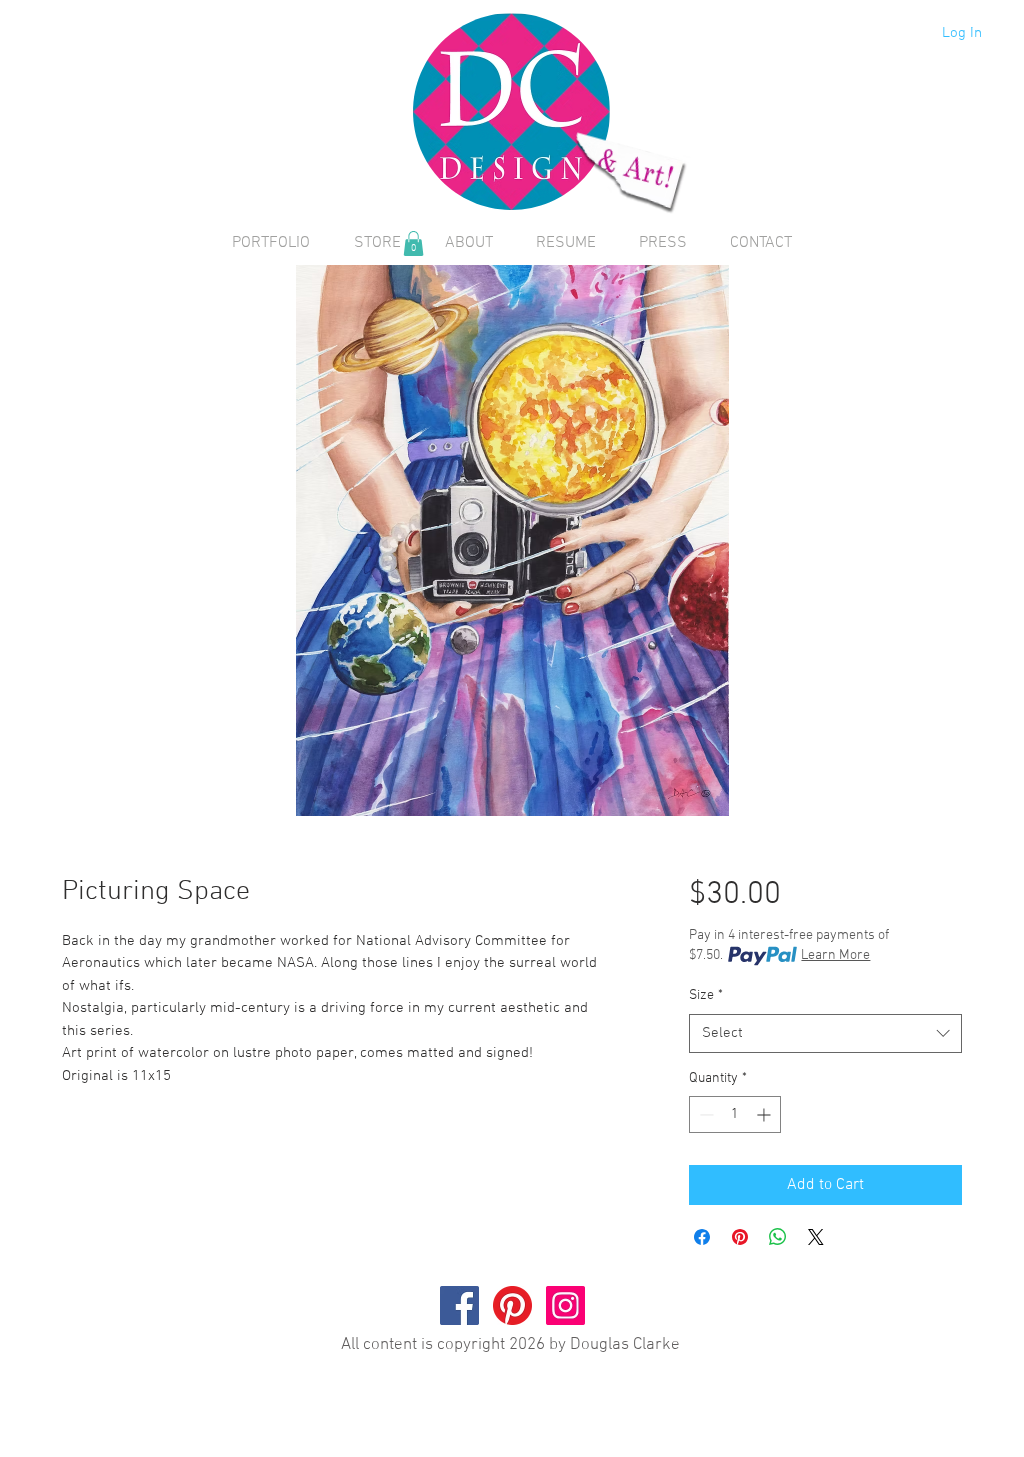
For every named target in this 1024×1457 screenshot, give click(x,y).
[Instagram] (565, 1305)
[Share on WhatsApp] (778, 1237)
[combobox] (825, 1033)
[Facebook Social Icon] (459, 1305)
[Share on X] (816, 1237)
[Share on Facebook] (702, 1237)
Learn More (835, 955)
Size (706, 995)
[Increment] (765, 1114)
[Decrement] (704, 1114)
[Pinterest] (512, 1305)
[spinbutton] (735, 1114)
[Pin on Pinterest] (740, 1237)
